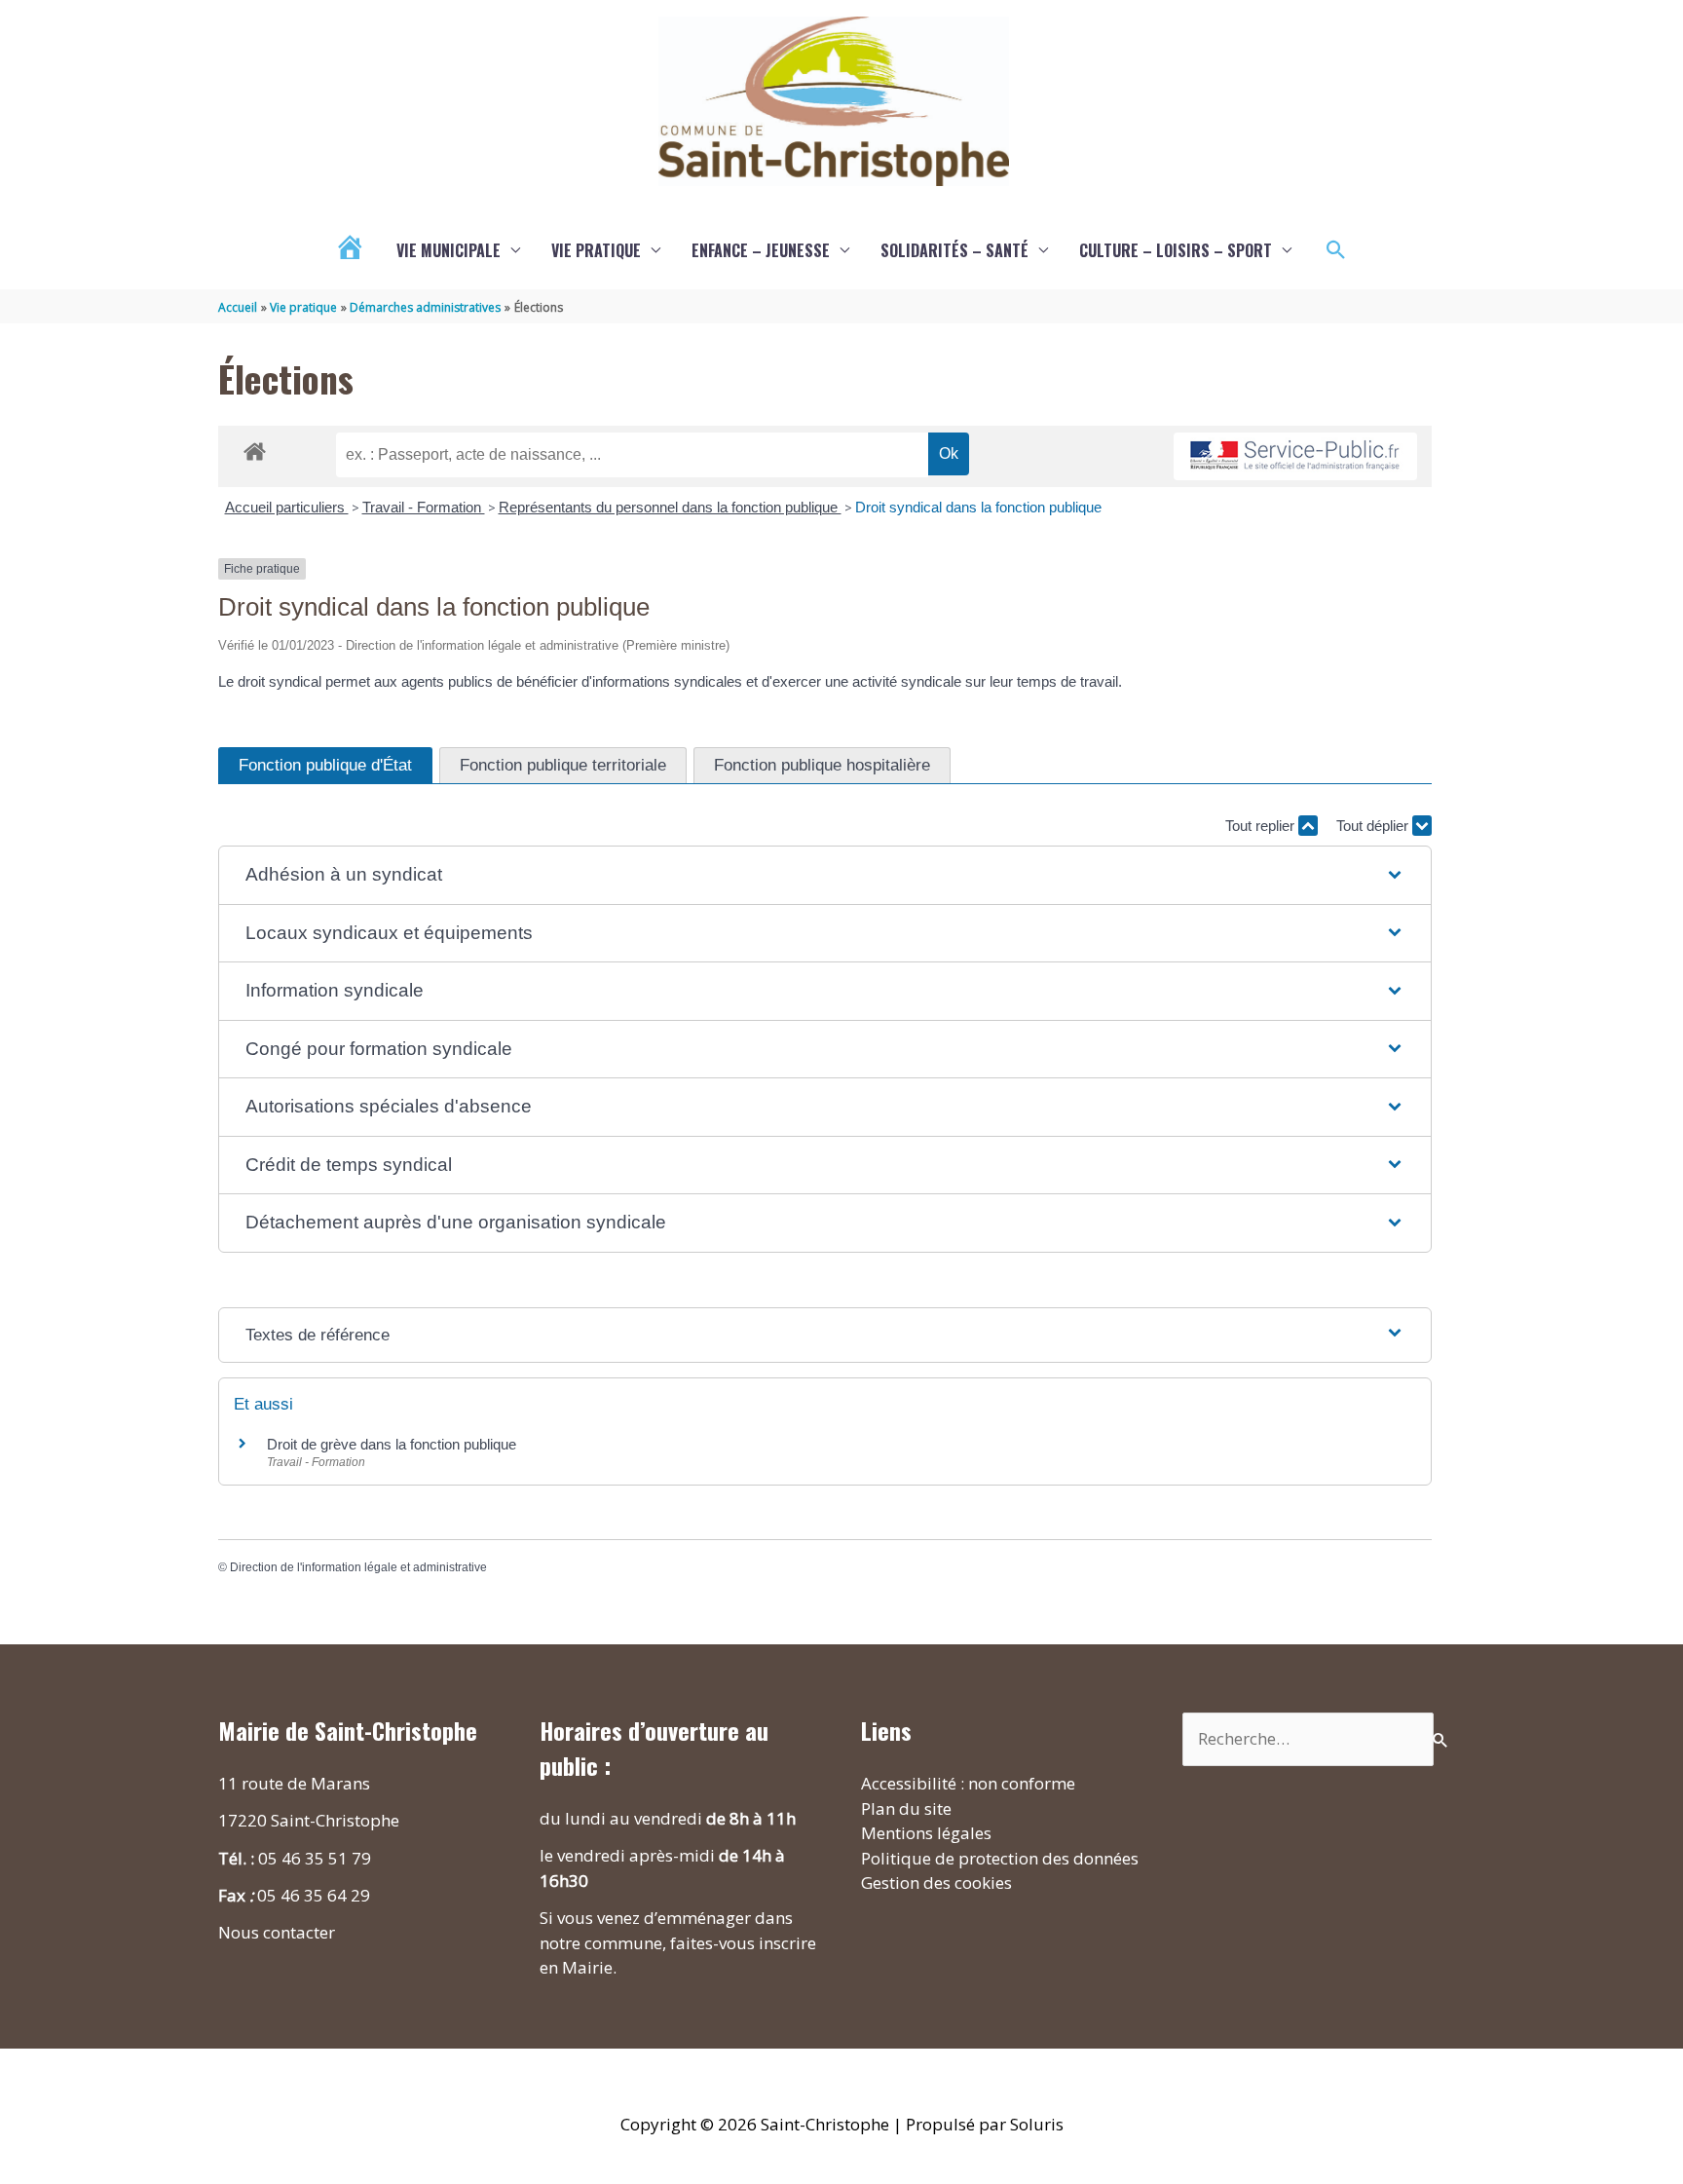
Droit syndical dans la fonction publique (978, 507)
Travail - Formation (424, 507)
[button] (1336, 250)
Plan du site (906, 1808)
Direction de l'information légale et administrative (358, 1567)
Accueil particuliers (287, 507)
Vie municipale (449, 250)
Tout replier (1262, 826)
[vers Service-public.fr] (1295, 456)
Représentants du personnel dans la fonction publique (670, 507)
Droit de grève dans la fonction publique (392, 1444)
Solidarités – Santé (954, 250)
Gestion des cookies (936, 1883)
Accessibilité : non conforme (968, 1783)
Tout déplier (1374, 826)
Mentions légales (926, 1833)
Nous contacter (277, 1932)
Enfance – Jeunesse (761, 250)
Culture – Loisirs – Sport (1176, 250)
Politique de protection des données (1000, 1858)
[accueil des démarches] (255, 448)
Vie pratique (596, 250)
